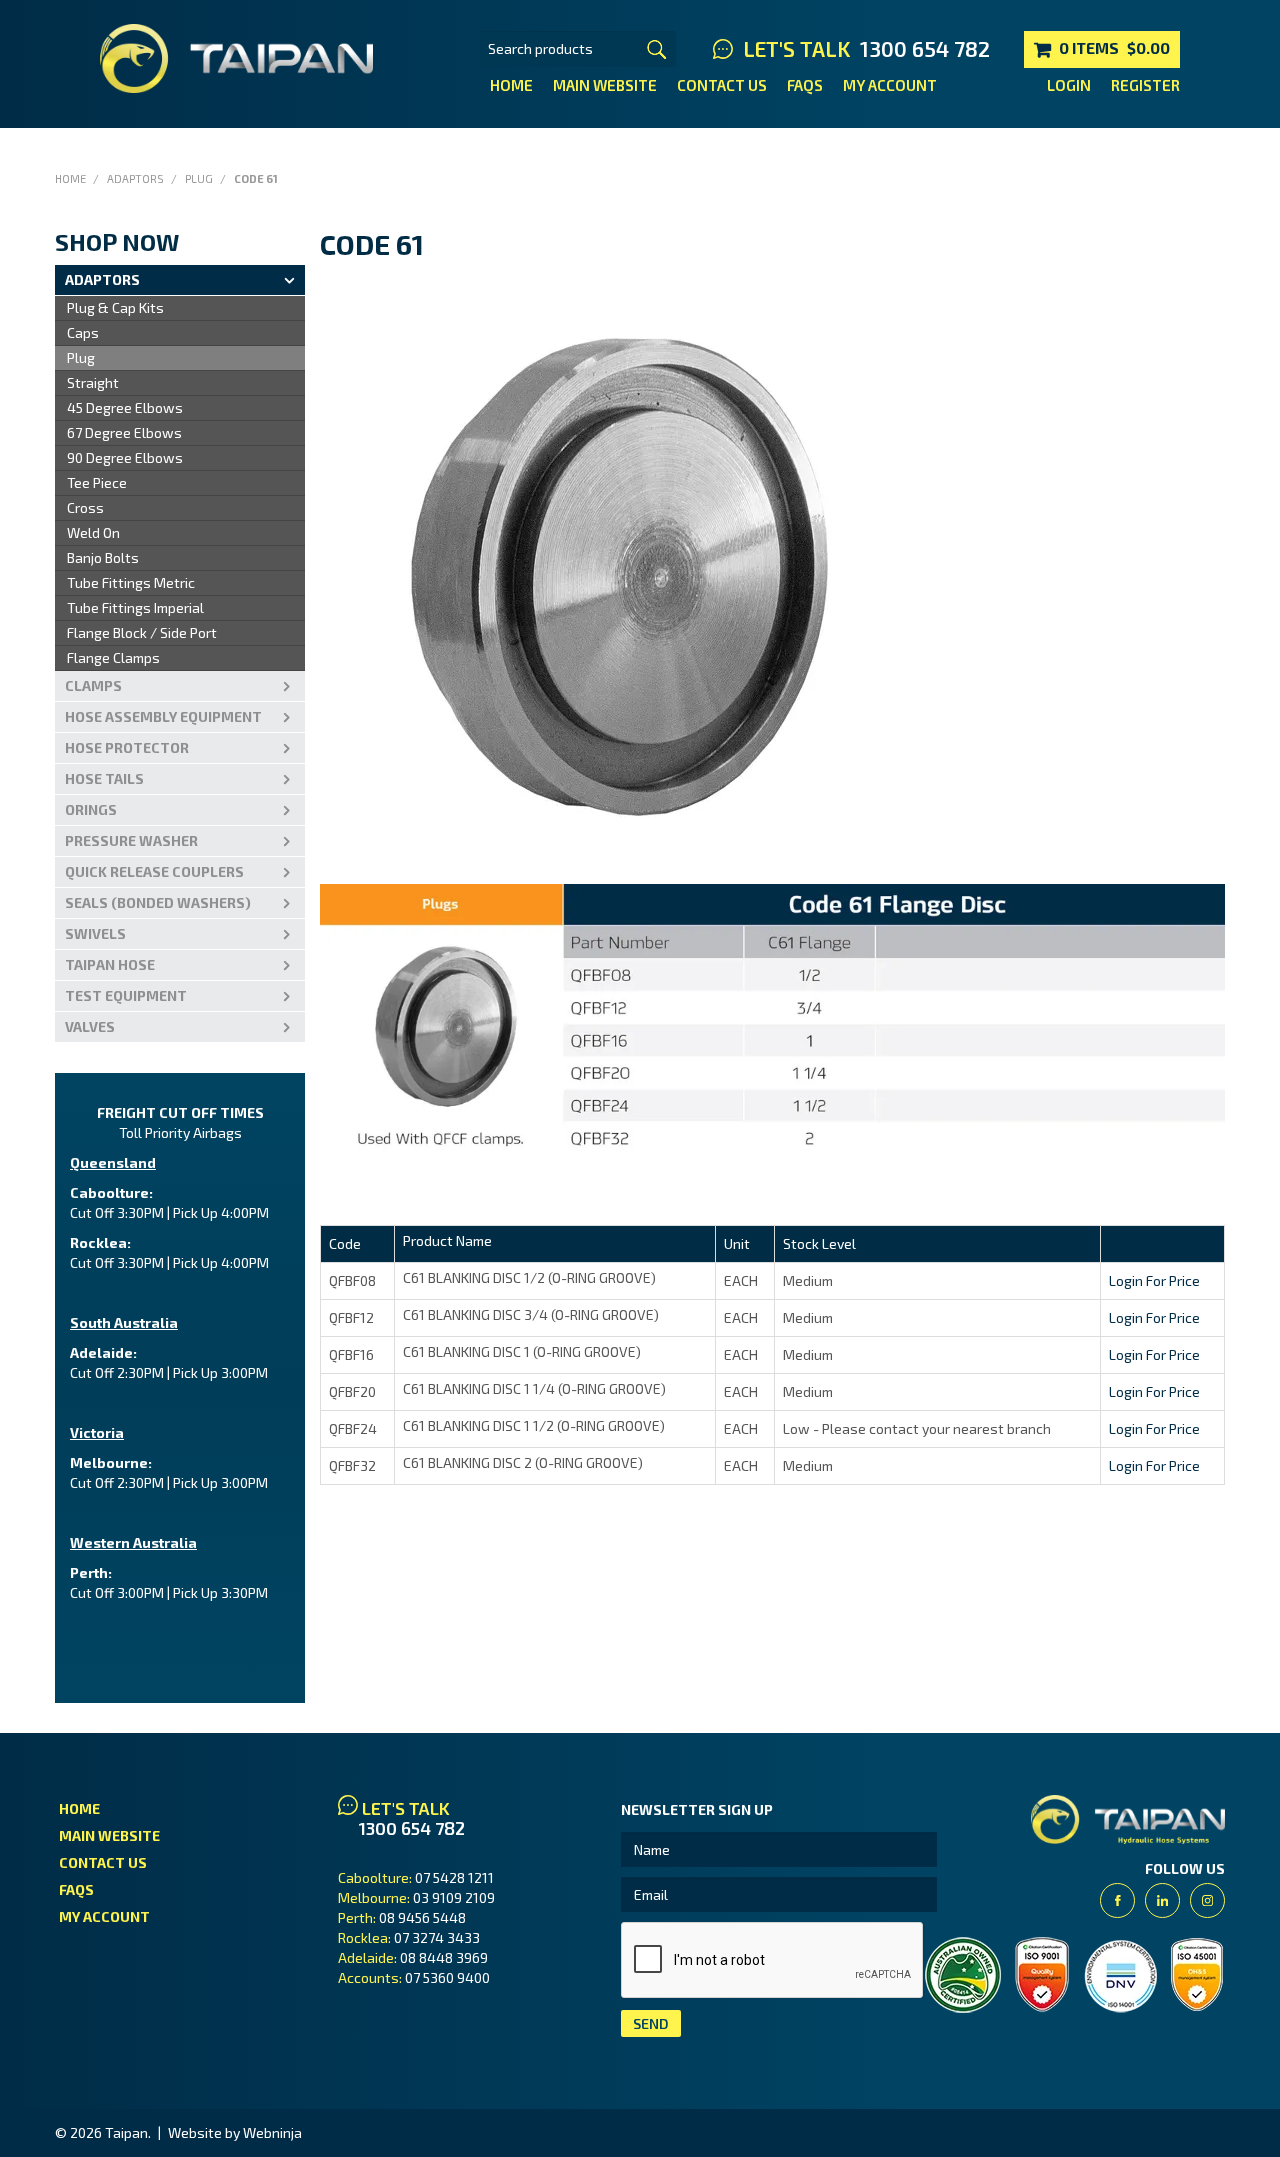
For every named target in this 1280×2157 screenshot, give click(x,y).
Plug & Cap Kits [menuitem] (115, 307)
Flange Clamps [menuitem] (113, 657)
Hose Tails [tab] (104, 778)
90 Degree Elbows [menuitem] (125, 457)
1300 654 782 (925, 49)
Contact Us (722, 85)
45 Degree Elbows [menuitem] (125, 407)
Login (1069, 85)
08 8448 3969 (444, 1957)
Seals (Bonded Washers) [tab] (158, 902)
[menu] (180, 483)
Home (511, 85)
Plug (199, 178)
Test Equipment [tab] (126, 995)
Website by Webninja (235, 2132)
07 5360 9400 (447, 1977)
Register (1145, 85)
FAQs (805, 85)
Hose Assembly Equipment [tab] (163, 716)
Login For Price (1154, 1280)
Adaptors (135, 178)
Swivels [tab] (95, 933)
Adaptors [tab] (102, 279)
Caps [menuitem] (83, 332)
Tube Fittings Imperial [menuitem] (135, 607)
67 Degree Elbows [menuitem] (124, 432)
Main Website (605, 85)
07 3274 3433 (437, 1937)
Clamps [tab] (93, 685)
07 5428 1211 (454, 1877)
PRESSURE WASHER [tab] (131, 840)
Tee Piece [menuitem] (97, 482)
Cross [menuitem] (85, 507)
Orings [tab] (91, 809)
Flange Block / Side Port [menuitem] (142, 632)
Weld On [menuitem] (93, 532)
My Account (890, 85)
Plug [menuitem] (81, 357)
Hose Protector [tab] (127, 747)
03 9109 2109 (454, 1897)
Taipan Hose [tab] (110, 964)
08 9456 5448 (422, 1917)
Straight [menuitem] (93, 382)
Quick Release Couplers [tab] (154, 871)
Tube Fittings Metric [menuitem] (131, 582)
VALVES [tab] (90, 1026)
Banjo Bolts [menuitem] (103, 557)
